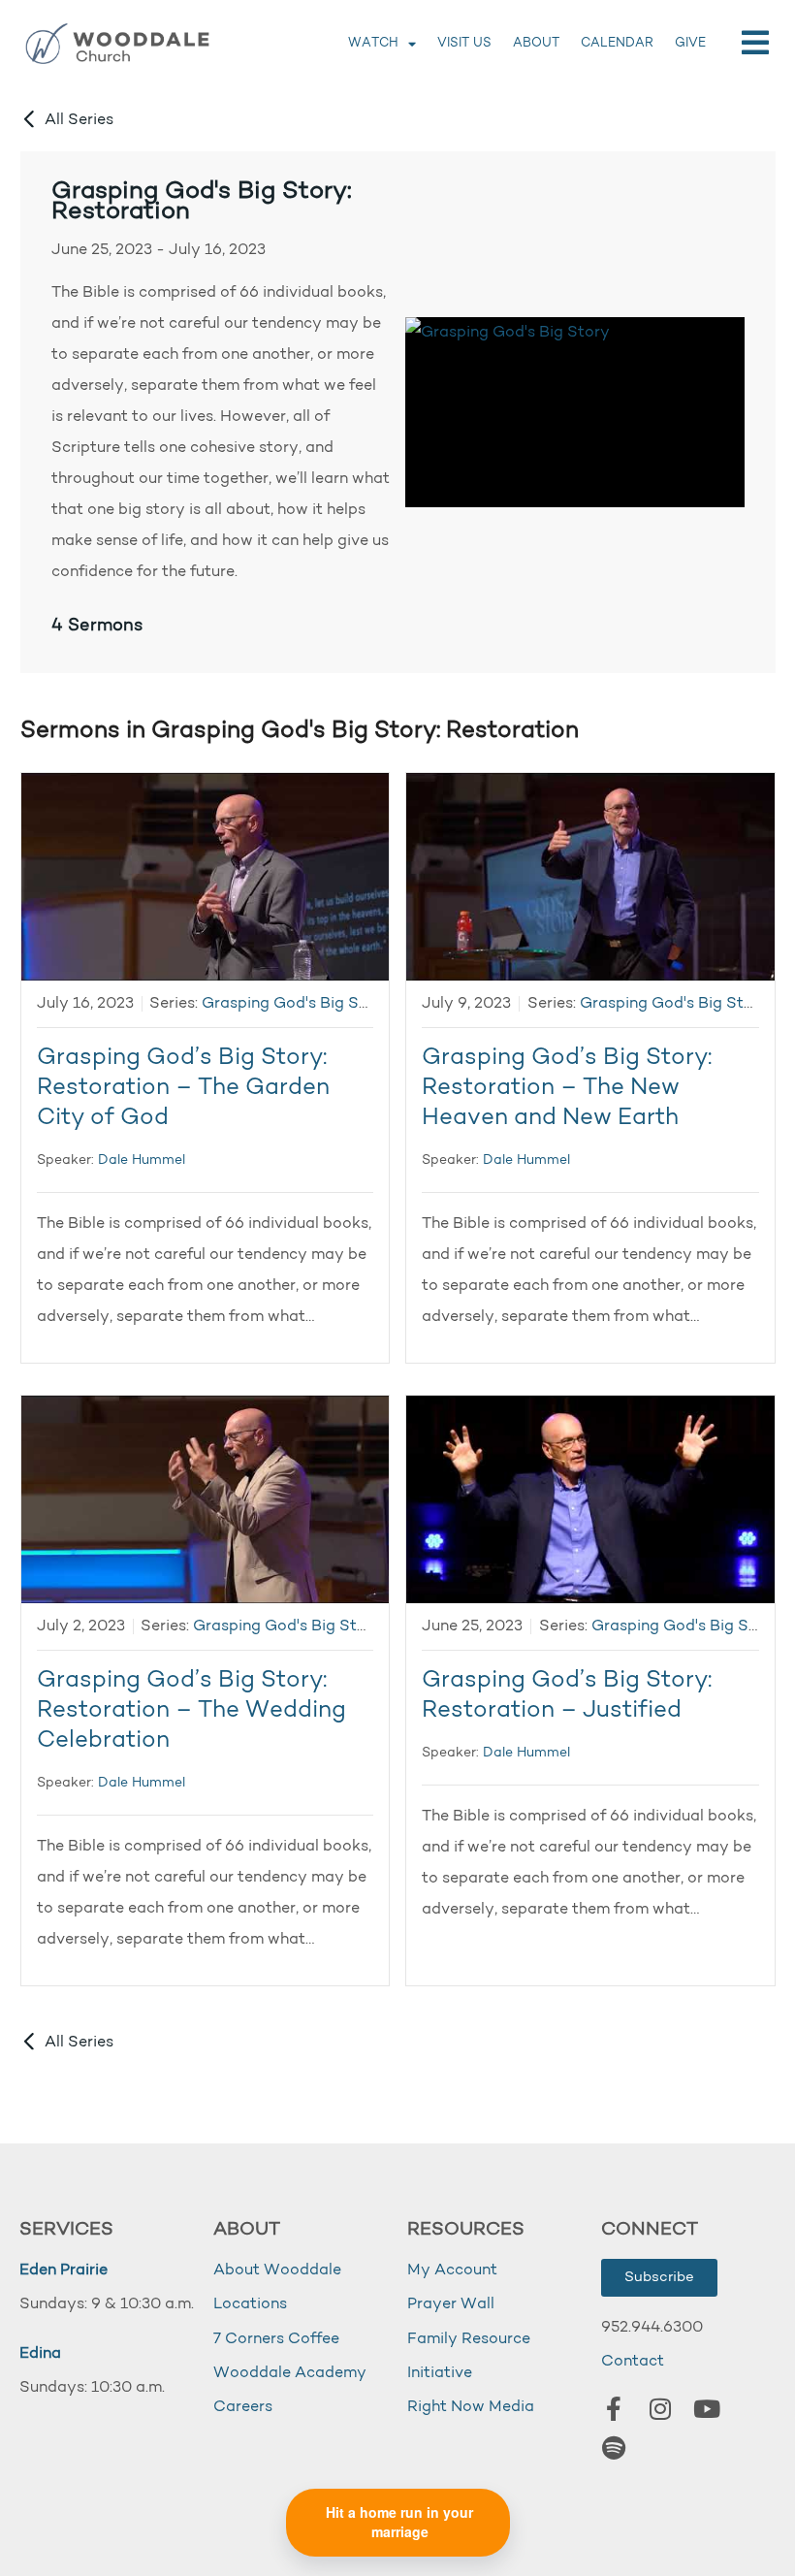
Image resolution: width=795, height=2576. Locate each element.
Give (690, 43)
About (536, 43)
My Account (452, 2270)
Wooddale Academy (290, 2373)
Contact (633, 2362)
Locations (250, 2304)
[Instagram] (660, 2409)
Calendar (617, 43)
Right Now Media (471, 2407)
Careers (243, 2407)
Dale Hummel (142, 1160)
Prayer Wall (451, 2304)
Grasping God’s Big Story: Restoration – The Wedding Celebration (191, 1711)
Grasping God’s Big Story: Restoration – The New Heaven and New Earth (567, 1088)
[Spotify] (614, 2448)
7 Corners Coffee (276, 2339)
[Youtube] (707, 2409)
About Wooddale (277, 2270)
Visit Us (464, 43)
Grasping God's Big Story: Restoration (202, 202)
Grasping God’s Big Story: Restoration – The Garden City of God (183, 1088)
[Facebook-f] (614, 2409)
